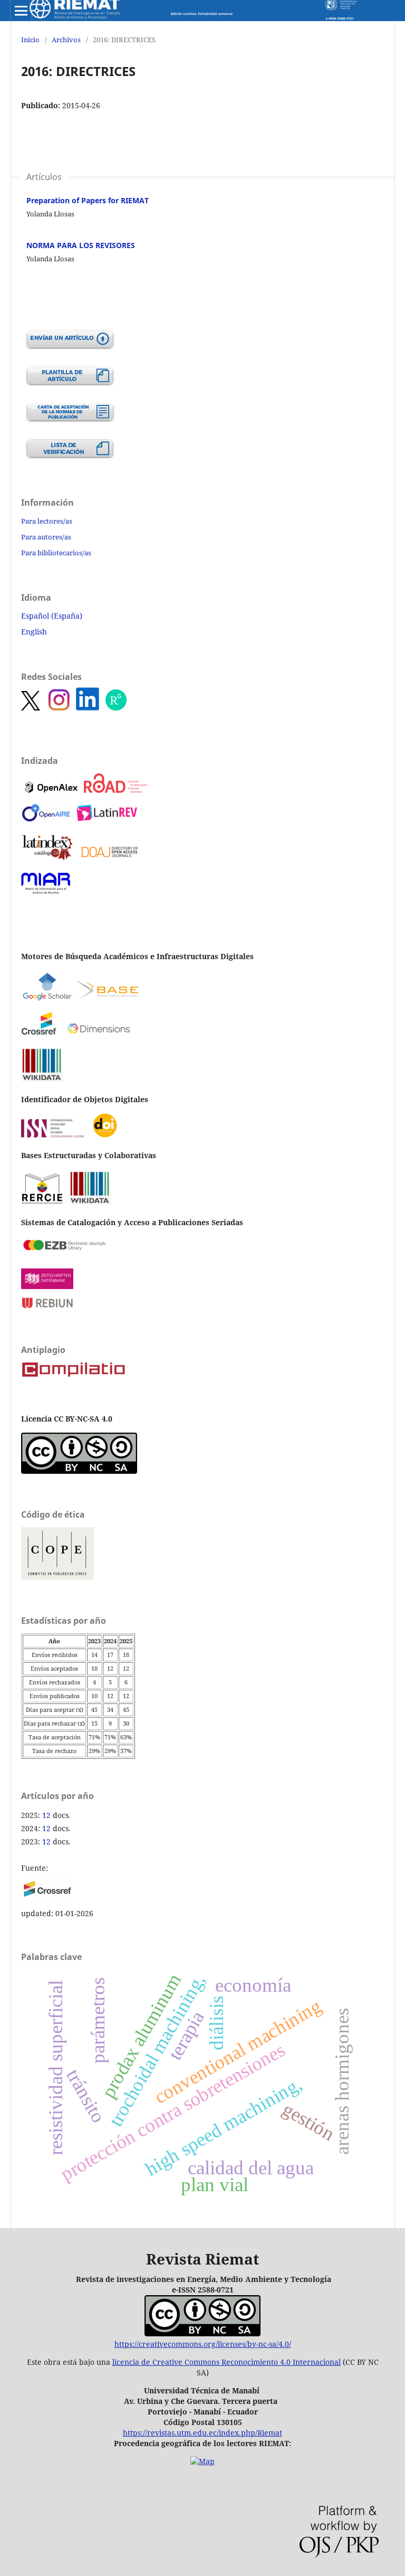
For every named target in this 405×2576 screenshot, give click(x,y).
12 (46, 1815)
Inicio (30, 40)
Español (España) (52, 616)
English (34, 632)
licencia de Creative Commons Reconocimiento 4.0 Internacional (226, 2362)
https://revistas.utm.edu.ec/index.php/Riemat (202, 2433)
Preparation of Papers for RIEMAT (88, 200)
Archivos (66, 40)
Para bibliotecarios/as (56, 553)
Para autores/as (46, 537)
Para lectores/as (47, 521)
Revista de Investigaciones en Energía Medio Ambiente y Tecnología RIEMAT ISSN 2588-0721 (193, 11)
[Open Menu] (21, 11)
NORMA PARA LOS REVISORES (81, 245)
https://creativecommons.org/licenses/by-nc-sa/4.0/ (203, 2344)
